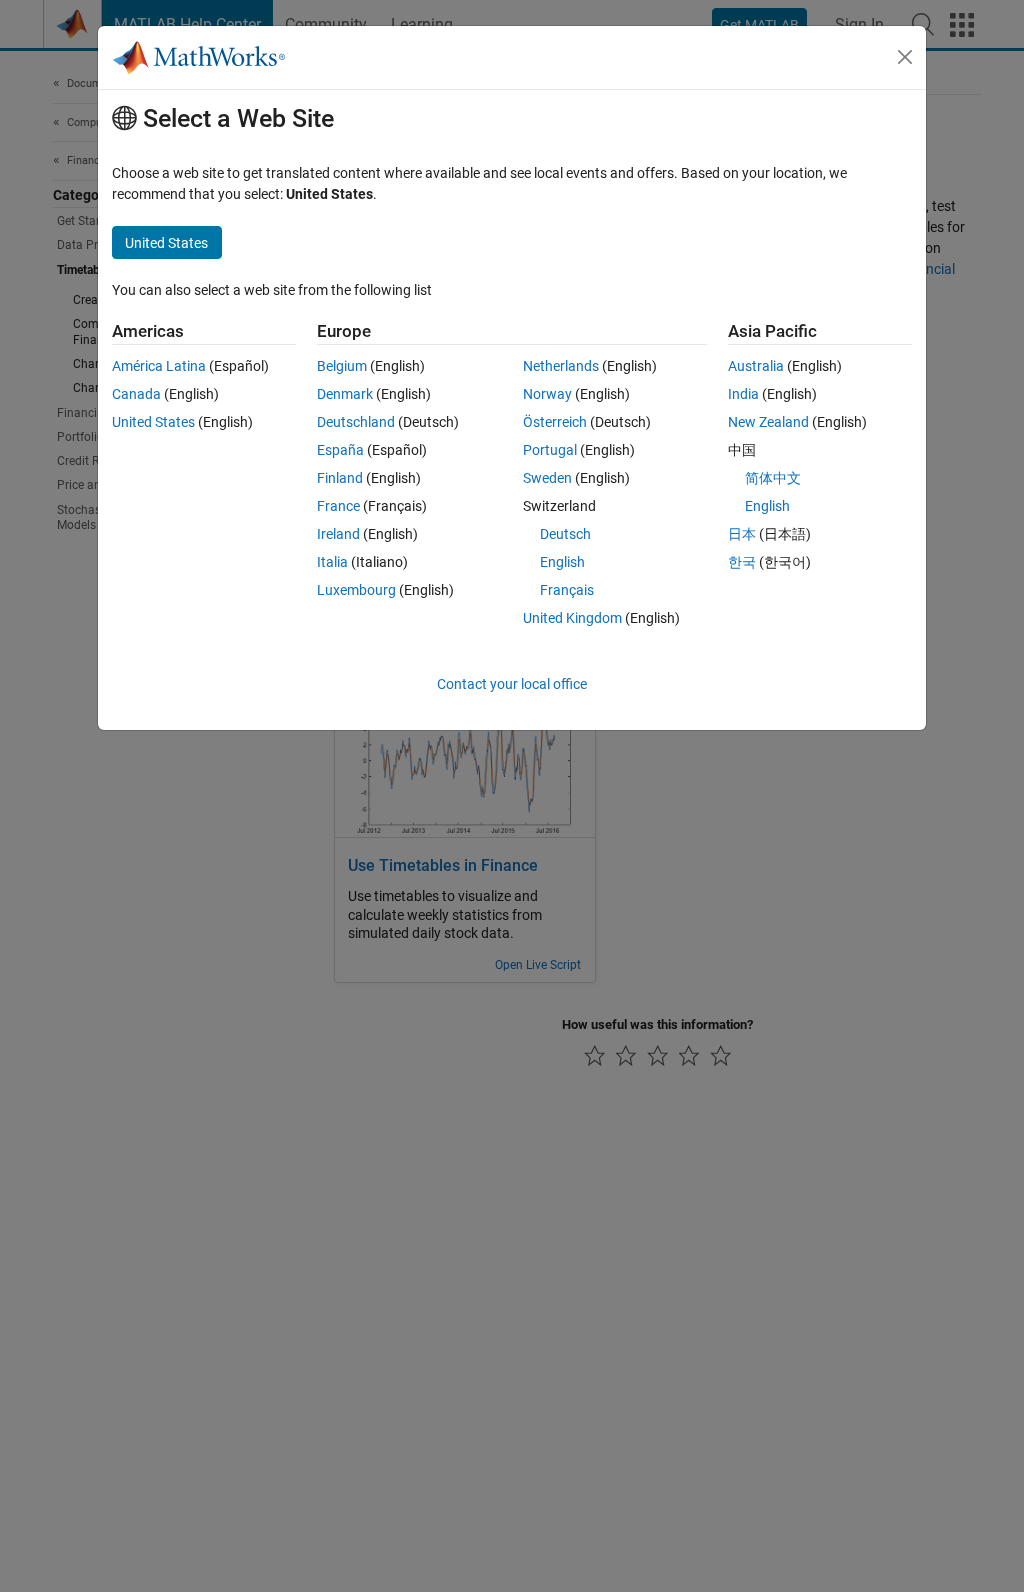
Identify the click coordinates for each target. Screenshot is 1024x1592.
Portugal (550, 450)
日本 (742, 534)
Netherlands (561, 366)
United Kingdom (572, 618)
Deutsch (565, 534)
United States (153, 422)
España (340, 450)
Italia (332, 562)
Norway (547, 394)
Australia (756, 366)
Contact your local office (512, 684)
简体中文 (773, 478)
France (338, 506)
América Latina (159, 366)
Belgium (342, 366)
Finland (340, 478)
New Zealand (768, 422)
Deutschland (356, 422)
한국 (742, 562)
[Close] (905, 57)
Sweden (547, 478)
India (743, 394)
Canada (136, 394)
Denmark (345, 394)
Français (567, 590)
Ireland (338, 534)
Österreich (555, 422)
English (562, 562)
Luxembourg (356, 590)
